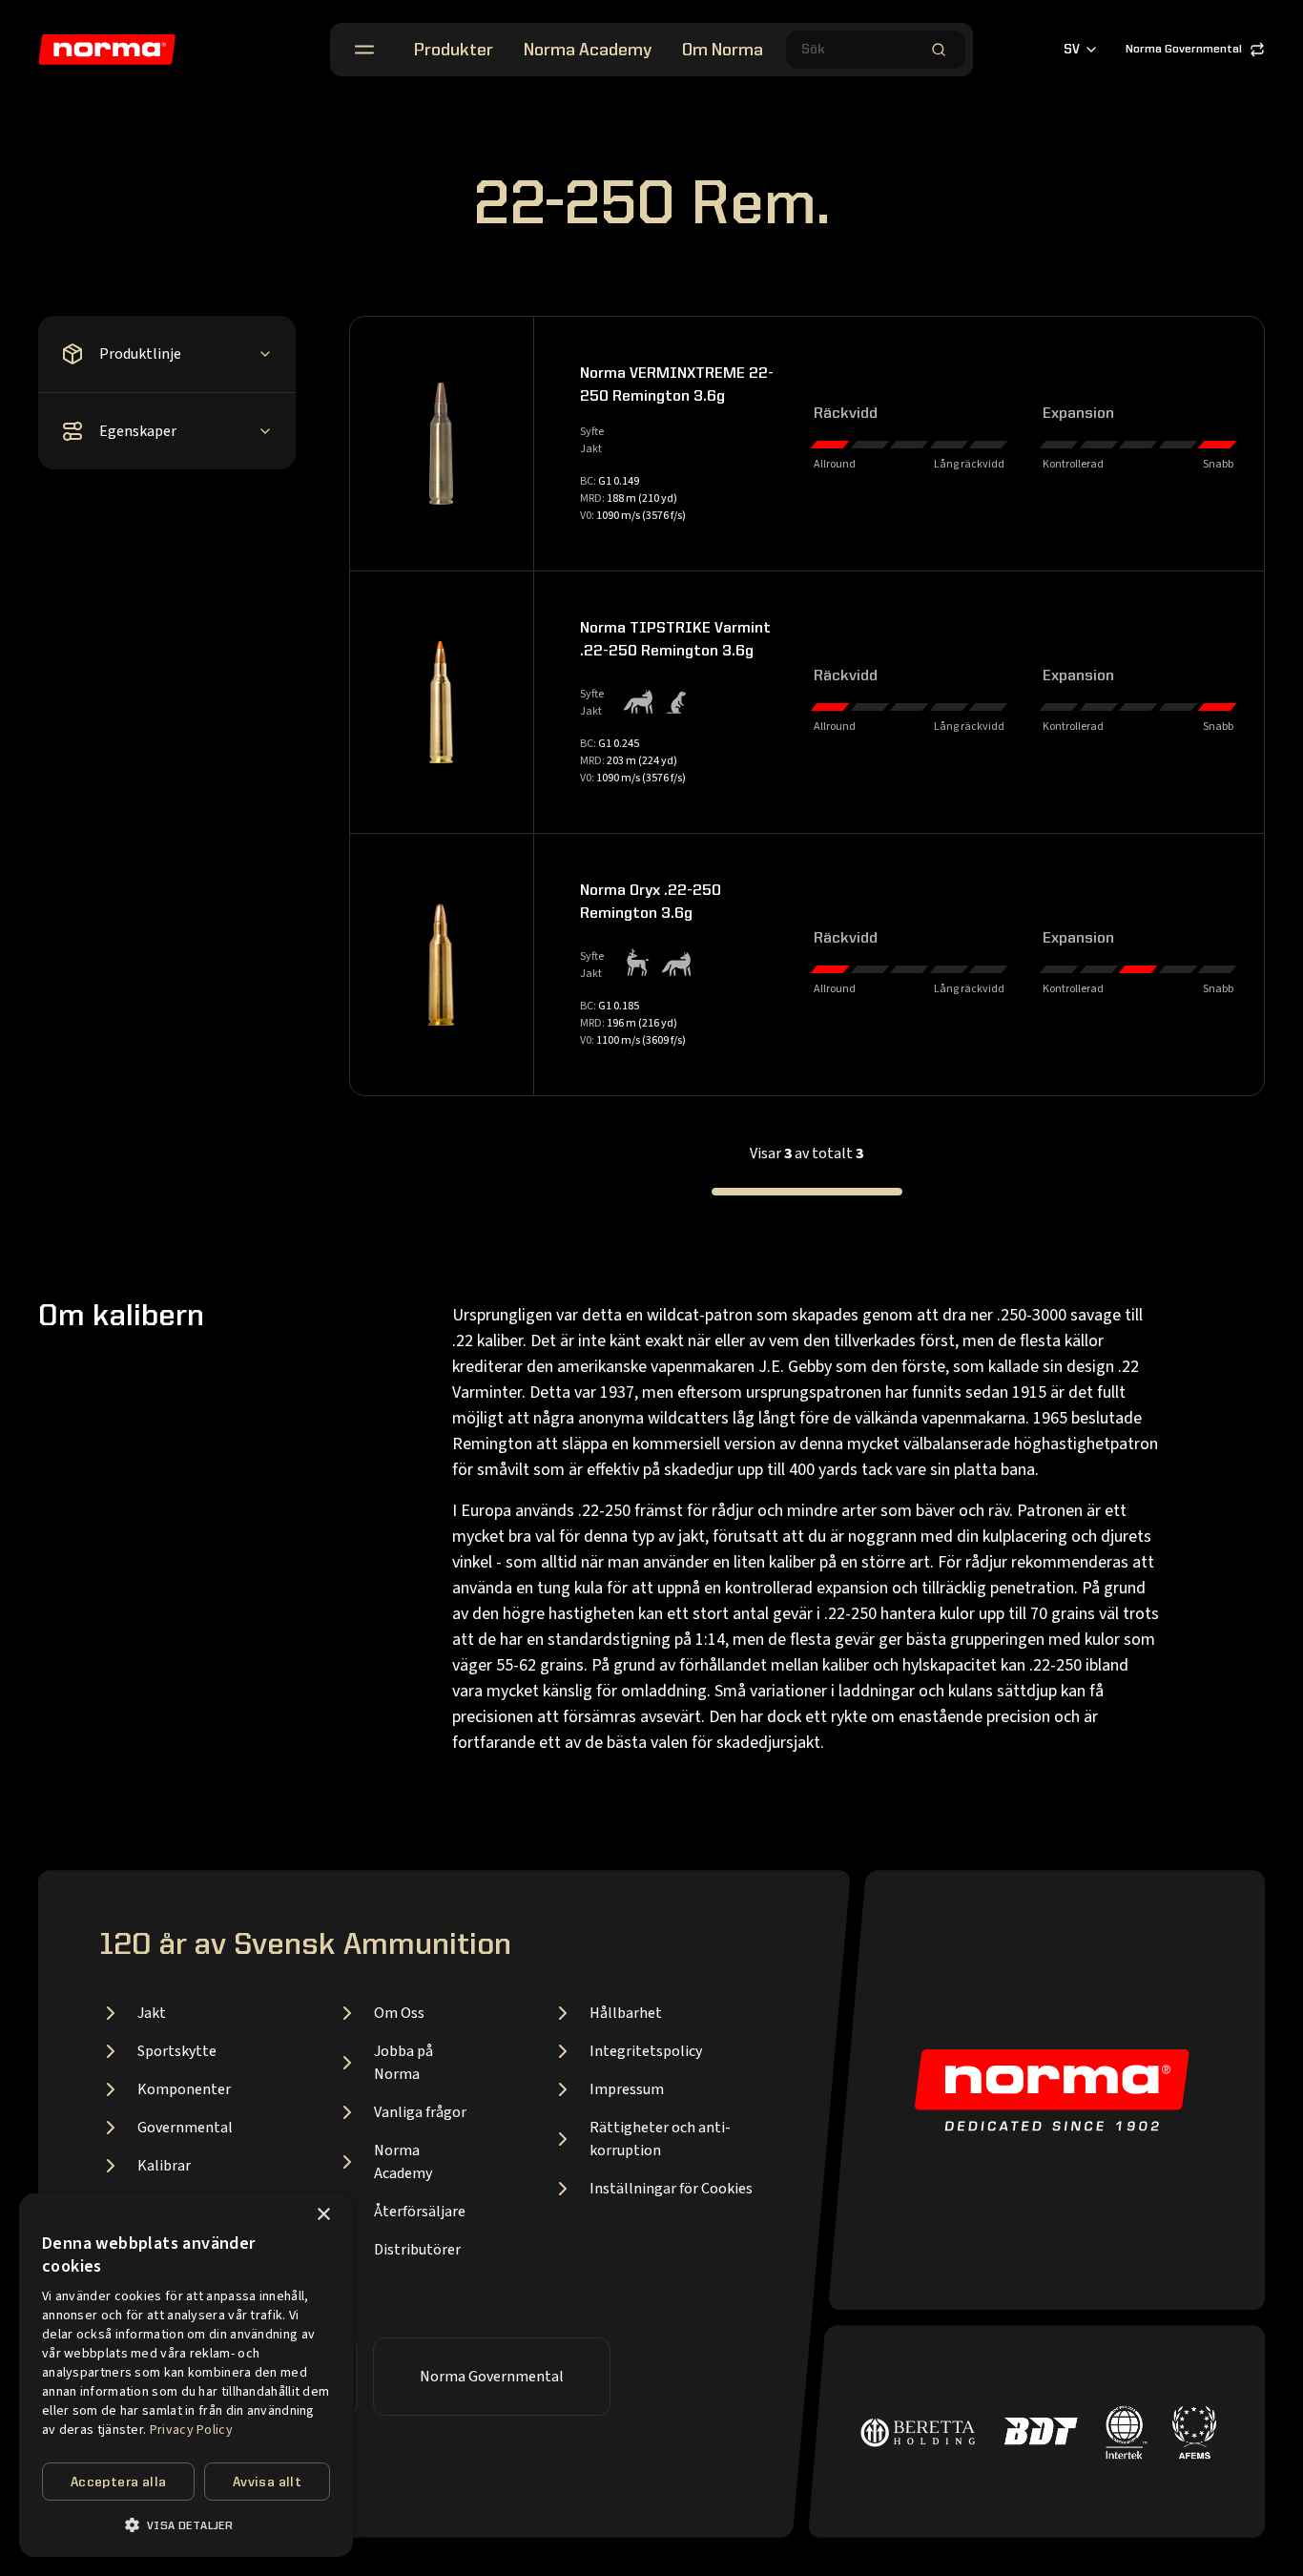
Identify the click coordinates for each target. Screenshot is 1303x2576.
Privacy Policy (191, 2430)
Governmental (185, 2128)
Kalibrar (164, 2166)
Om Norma (723, 51)
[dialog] (186, 2375)
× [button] (323, 2215)
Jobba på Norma (403, 2063)
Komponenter (184, 2089)
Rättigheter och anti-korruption (660, 2139)
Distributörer (417, 2250)
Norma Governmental (1184, 50)
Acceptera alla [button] (119, 2483)
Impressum (627, 2089)
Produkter (454, 51)
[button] (186, 2525)
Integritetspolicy (646, 2051)
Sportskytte (177, 2051)
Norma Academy (588, 51)
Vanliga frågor (420, 2112)
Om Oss (399, 2013)
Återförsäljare (420, 2212)
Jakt (152, 2013)
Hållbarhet (626, 2013)
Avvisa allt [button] (267, 2483)
